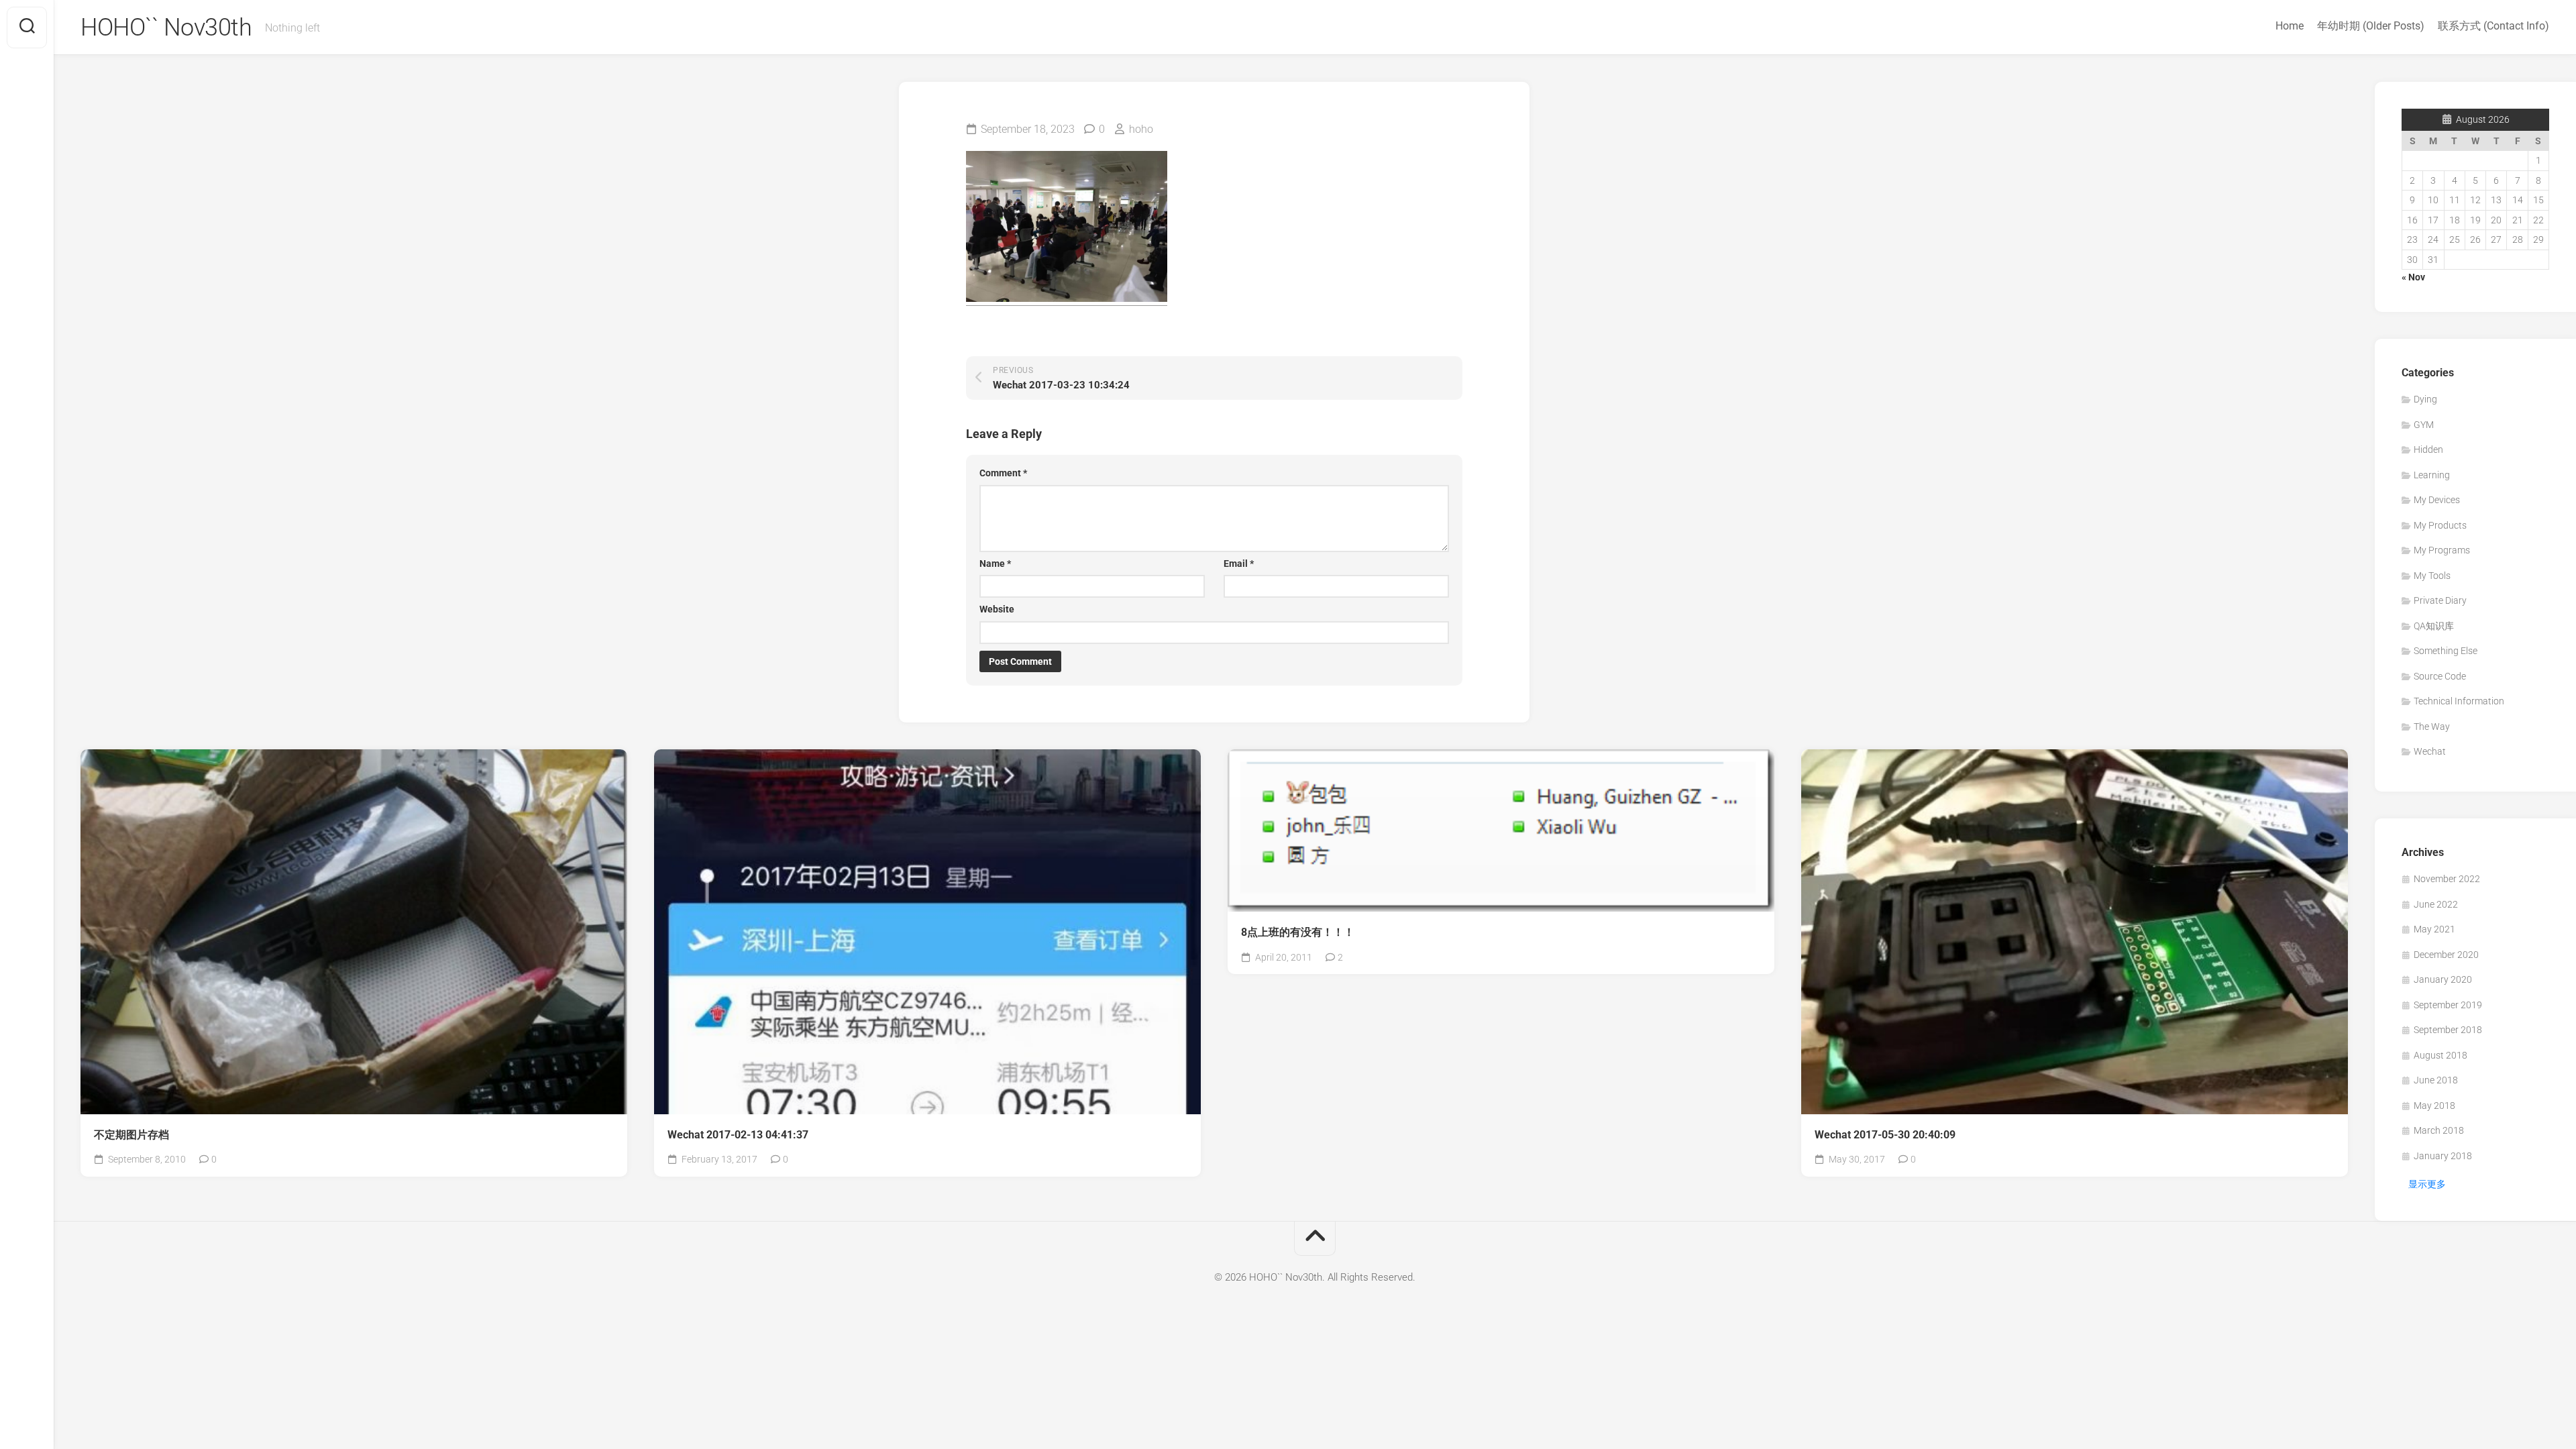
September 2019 (2448, 1005)
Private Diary (2440, 600)
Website (997, 609)
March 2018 (2439, 1130)
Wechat (2430, 751)
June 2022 (2436, 904)
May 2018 (2434, 1106)
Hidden (2428, 449)
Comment (1003, 473)
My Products (2440, 525)
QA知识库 (2434, 626)
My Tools (2432, 576)
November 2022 (2447, 879)
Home (2290, 26)
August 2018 (2440, 1055)
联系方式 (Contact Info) (2493, 26)
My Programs (2442, 550)
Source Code (2440, 676)
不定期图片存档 (131, 1135)
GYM (2424, 425)
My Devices (2437, 500)
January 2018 (2443, 1156)
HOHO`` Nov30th (166, 28)
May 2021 (2434, 929)
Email (1239, 563)
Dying (2425, 399)
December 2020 (2446, 955)
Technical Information (2459, 701)
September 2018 (2448, 1030)
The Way (2432, 727)
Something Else (2446, 651)
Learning (2432, 475)
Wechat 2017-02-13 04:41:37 (738, 1135)
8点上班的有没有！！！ (1298, 932)
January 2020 (2443, 979)
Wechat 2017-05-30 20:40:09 (1885, 1135)
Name (995, 563)
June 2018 (2436, 1080)
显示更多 (2427, 1184)
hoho (1141, 129)
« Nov (2413, 277)
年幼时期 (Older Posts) (2371, 26)
